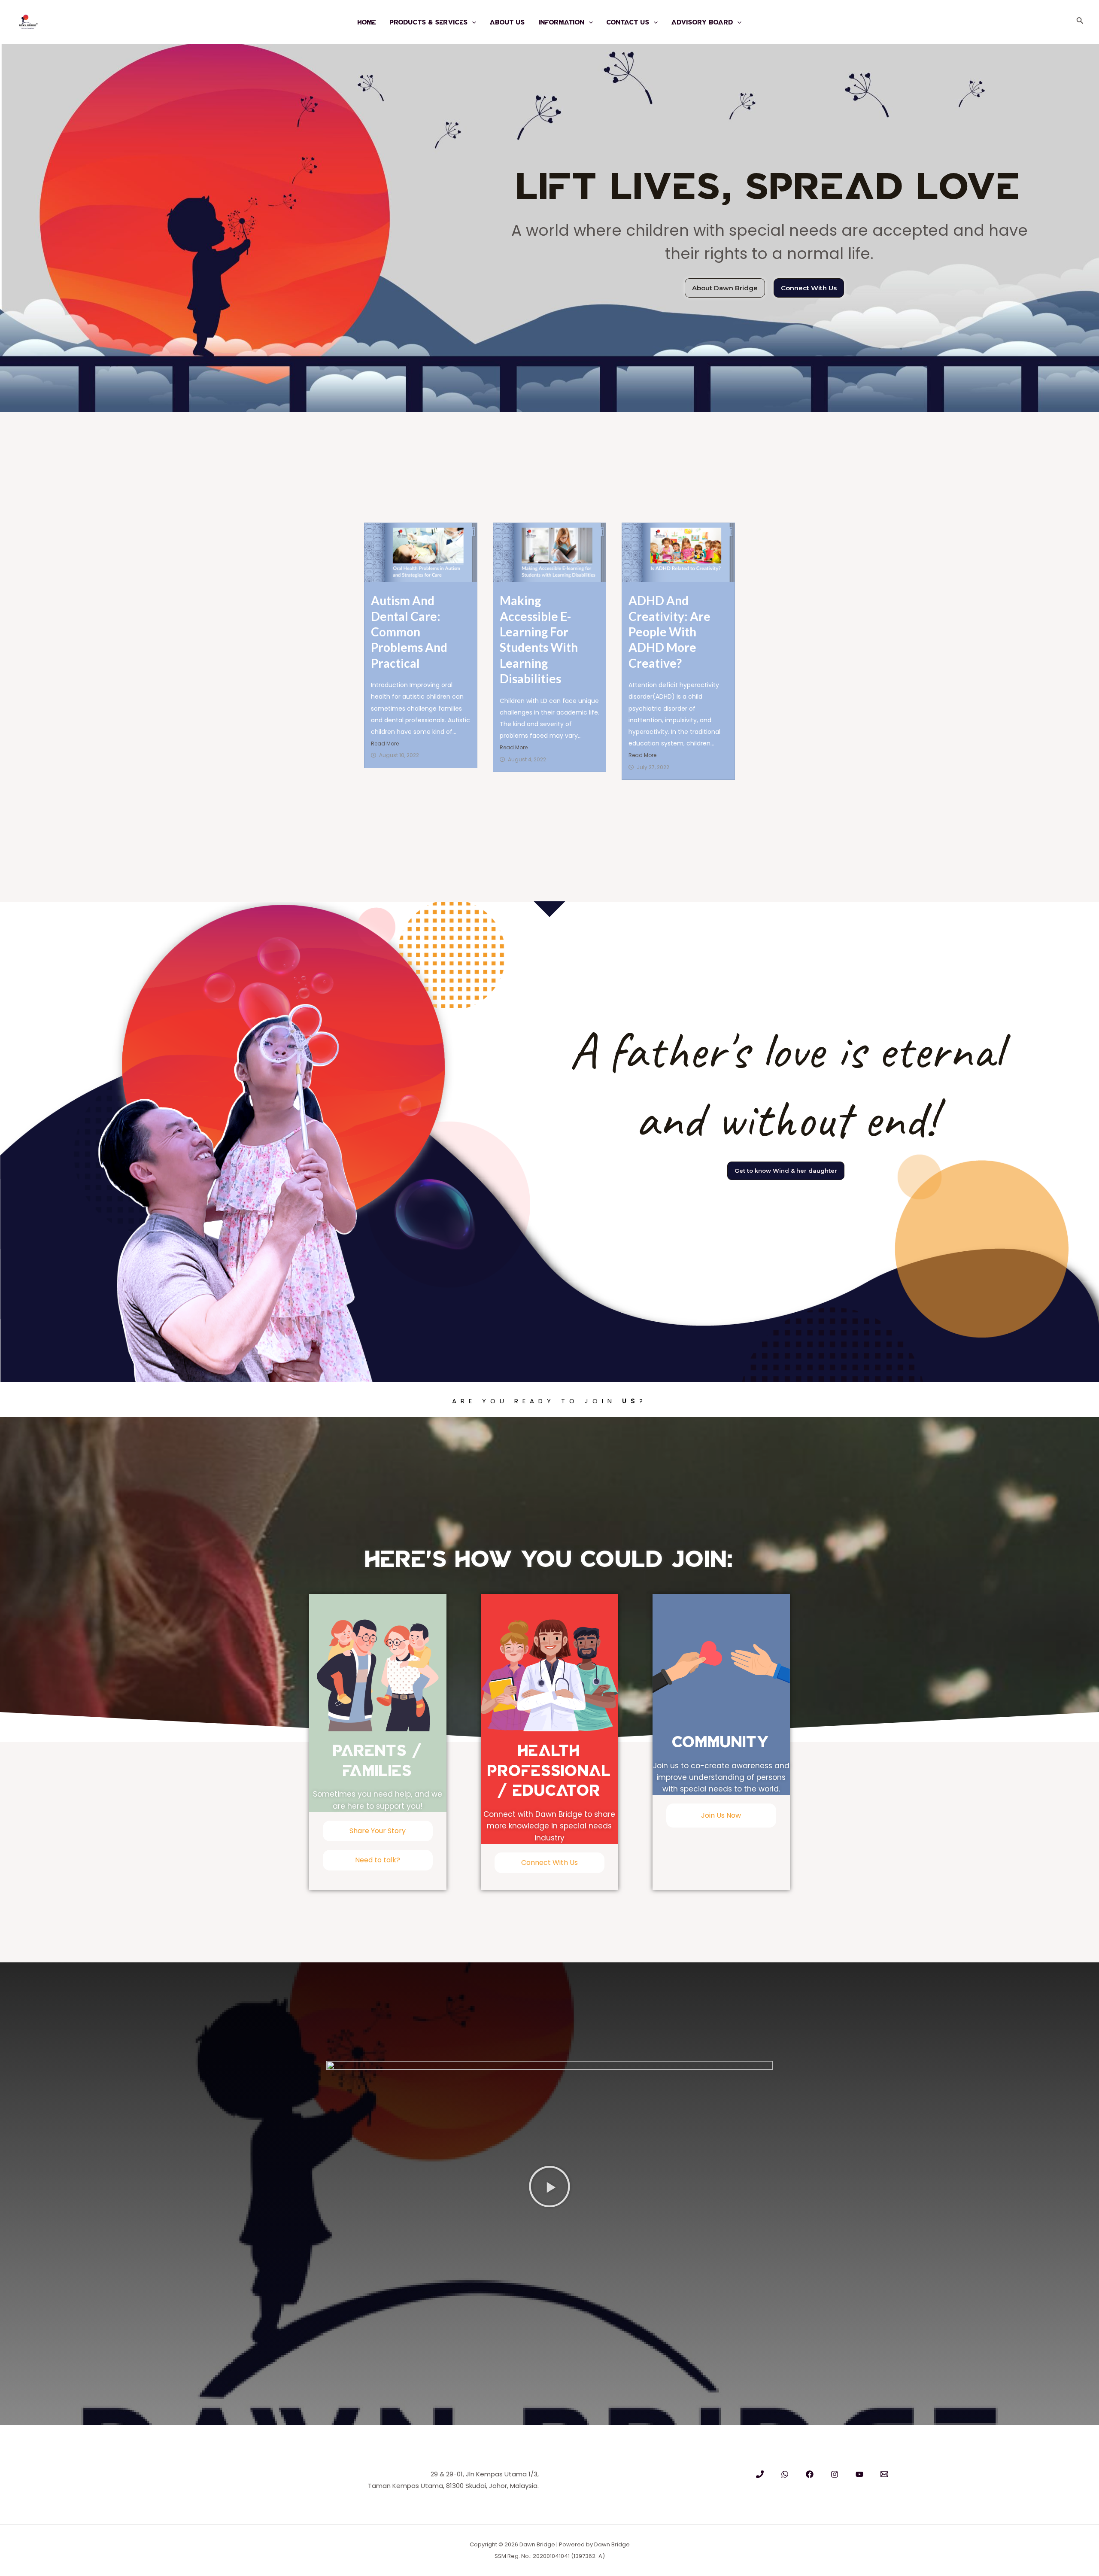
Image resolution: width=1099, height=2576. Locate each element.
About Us (507, 22)
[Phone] (760, 2474)
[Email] (884, 2474)
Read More (385, 744)
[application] (472, 22)
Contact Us (628, 22)
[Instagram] (835, 2474)
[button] (549, 2187)
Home (367, 22)
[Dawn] (785, 2474)
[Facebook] (810, 2474)
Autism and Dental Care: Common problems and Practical (409, 632)
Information (562, 22)
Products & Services (429, 22)
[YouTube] (859, 2474)
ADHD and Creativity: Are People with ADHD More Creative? (669, 632)
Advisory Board (702, 22)
